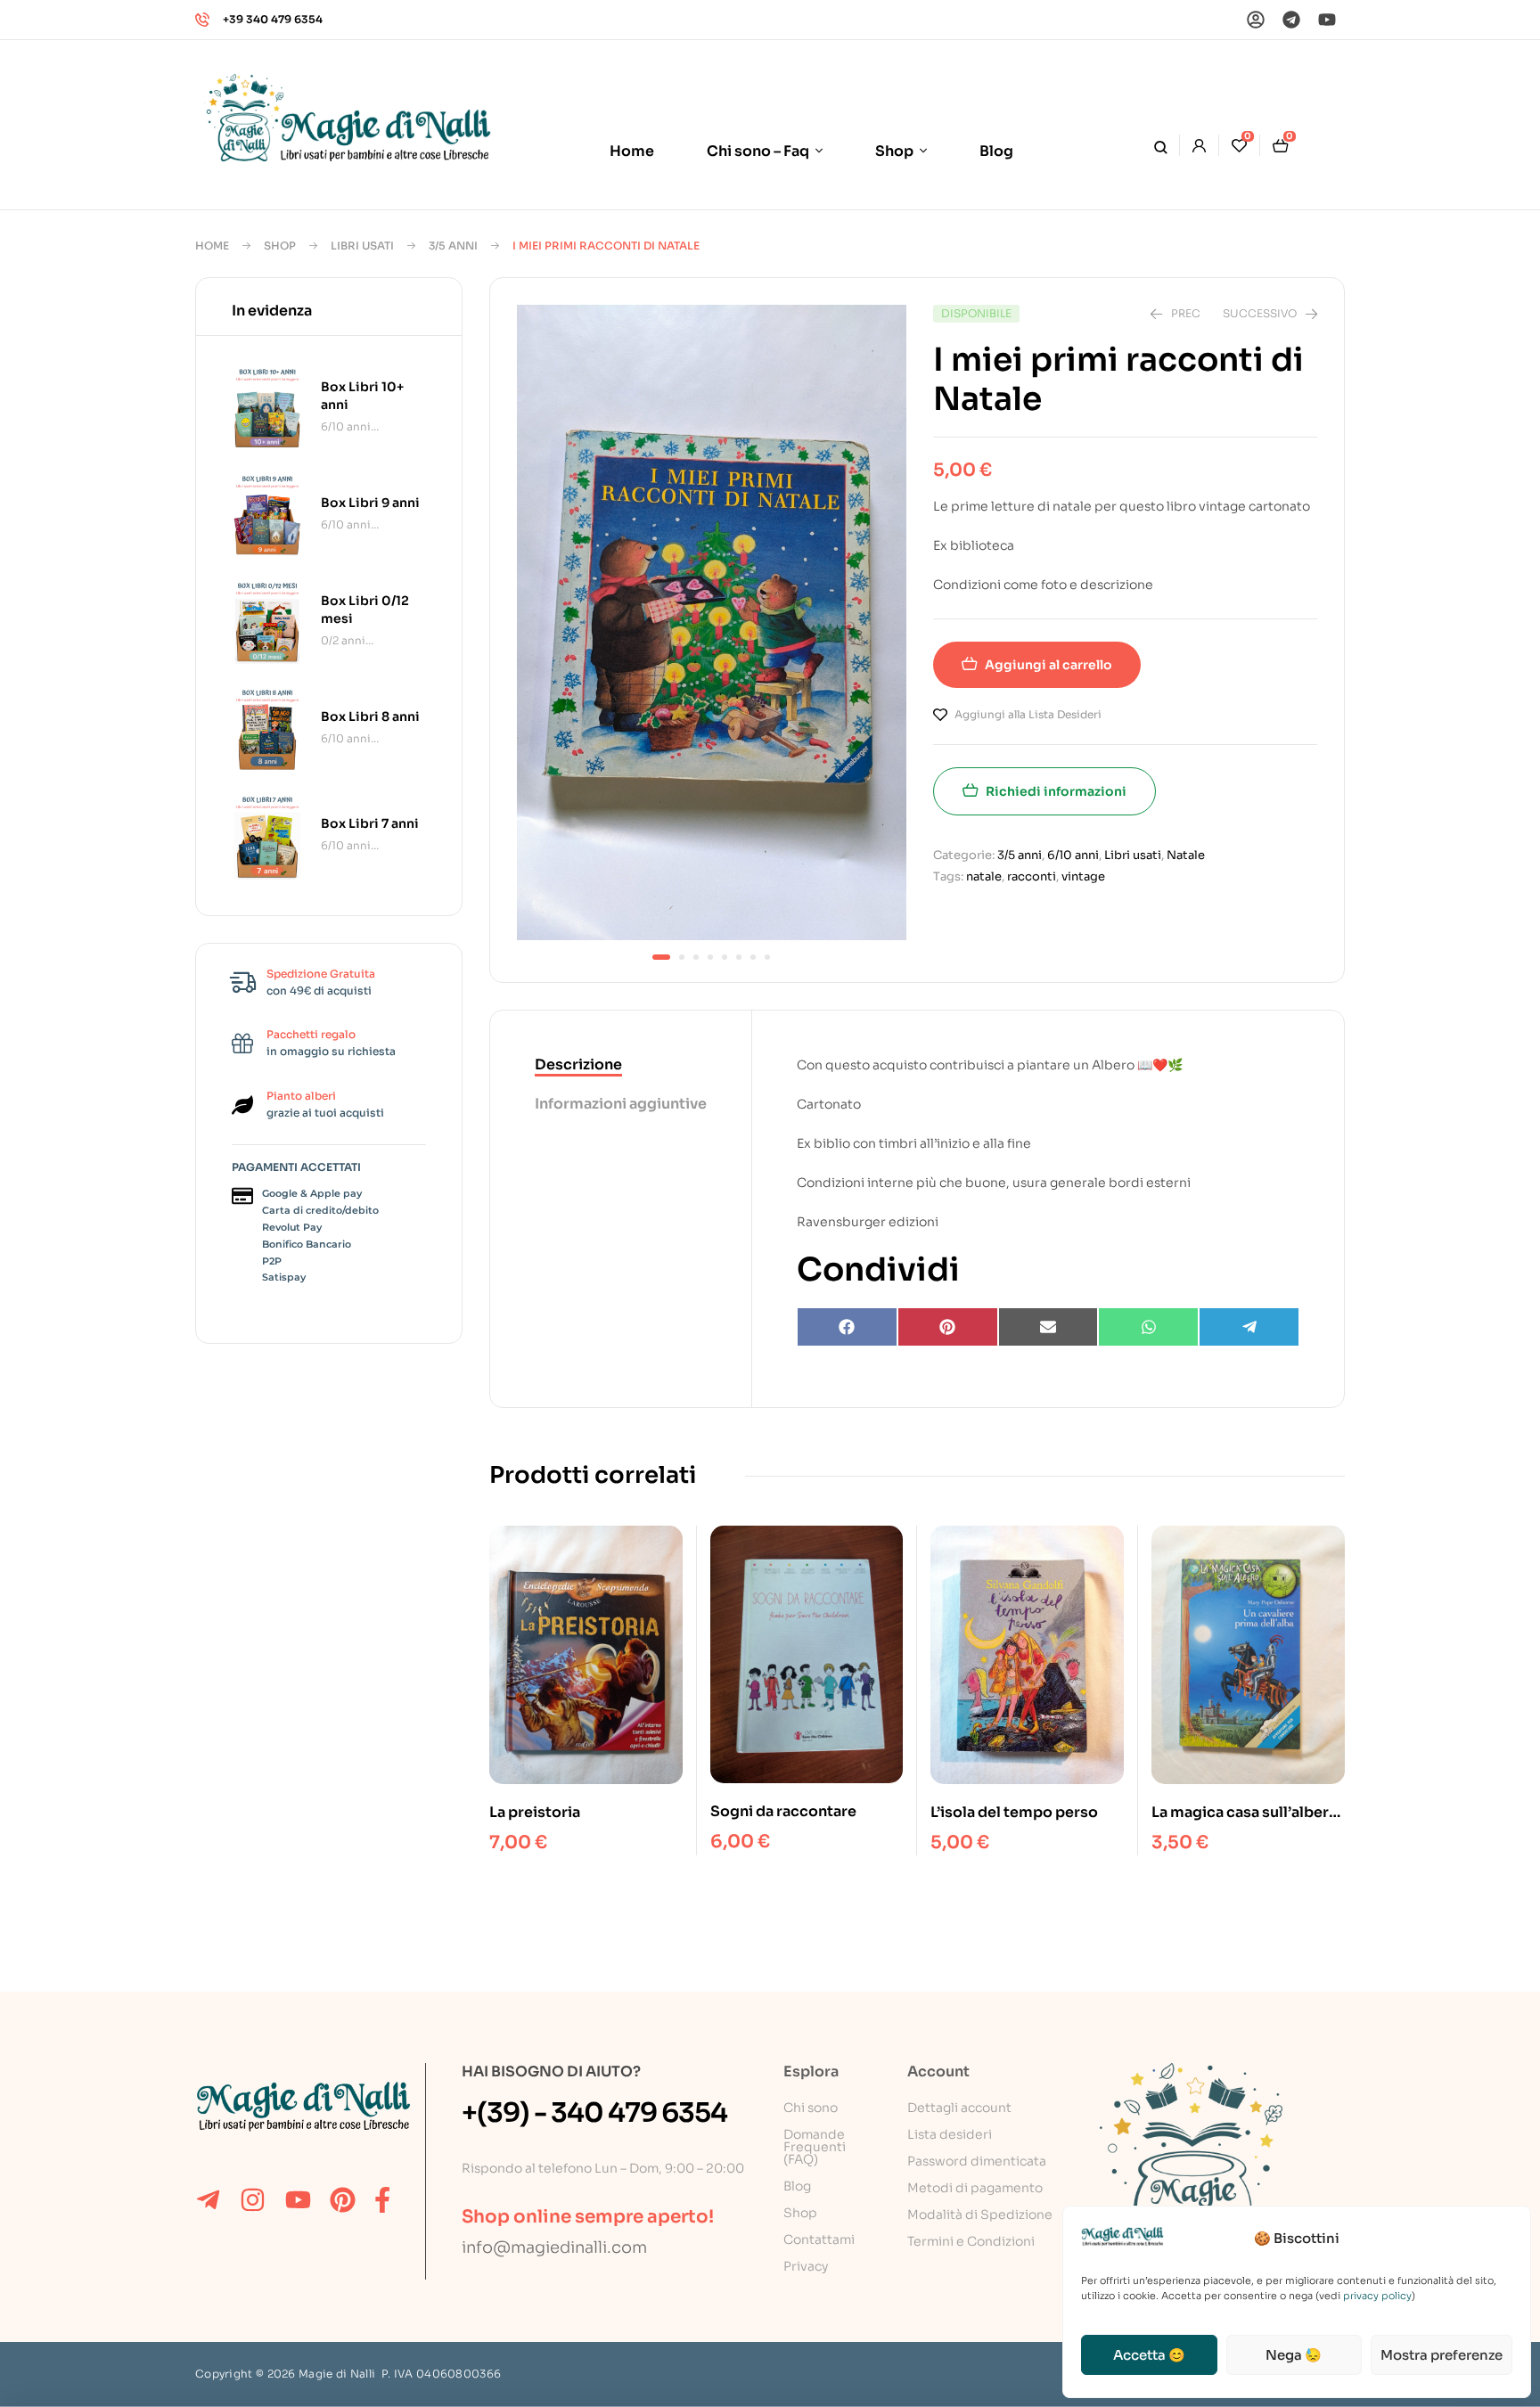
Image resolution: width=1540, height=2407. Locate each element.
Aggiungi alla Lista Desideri (1028, 714)
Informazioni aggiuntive (621, 1104)
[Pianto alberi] (242, 1105)
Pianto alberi (301, 1096)
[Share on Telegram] (1249, 1327)
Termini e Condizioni (971, 2241)
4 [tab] (710, 957)
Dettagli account (959, 2108)
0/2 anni (343, 640)
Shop (280, 246)
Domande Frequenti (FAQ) (815, 2147)
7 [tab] (753, 957)
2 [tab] (682, 957)
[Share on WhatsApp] (1148, 1327)
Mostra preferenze (1442, 2355)
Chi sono (811, 2108)
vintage (1083, 876)
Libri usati (362, 246)
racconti (1032, 876)
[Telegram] (1291, 20)
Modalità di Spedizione (980, 2215)
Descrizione (578, 1064)
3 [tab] (696, 957)
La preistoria (535, 1812)
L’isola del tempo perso (1014, 1812)
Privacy (806, 2266)
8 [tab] (767, 957)
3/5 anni (453, 246)
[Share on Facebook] (847, 1327)
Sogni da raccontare (783, 1811)
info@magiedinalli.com (554, 2247)
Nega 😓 (1294, 2355)
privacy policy (1377, 2296)
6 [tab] (739, 957)
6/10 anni (1073, 855)
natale (984, 876)
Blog (797, 2186)
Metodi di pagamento (975, 2188)
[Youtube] (1327, 20)
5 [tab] (725, 957)
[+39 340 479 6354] (202, 20)
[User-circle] (1256, 20)
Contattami (819, 2239)
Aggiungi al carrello (1049, 665)
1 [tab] (661, 957)
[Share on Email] (1049, 1327)
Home (212, 246)
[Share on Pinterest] (948, 1327)
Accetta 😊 (1149, 2355)
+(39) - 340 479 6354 (594, 2113)
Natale (1186, 855)
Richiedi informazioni (1056, 791)
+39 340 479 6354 (273, 19)
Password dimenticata (977, 2161)
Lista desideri (950, 2134)
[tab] (621, 1066)
